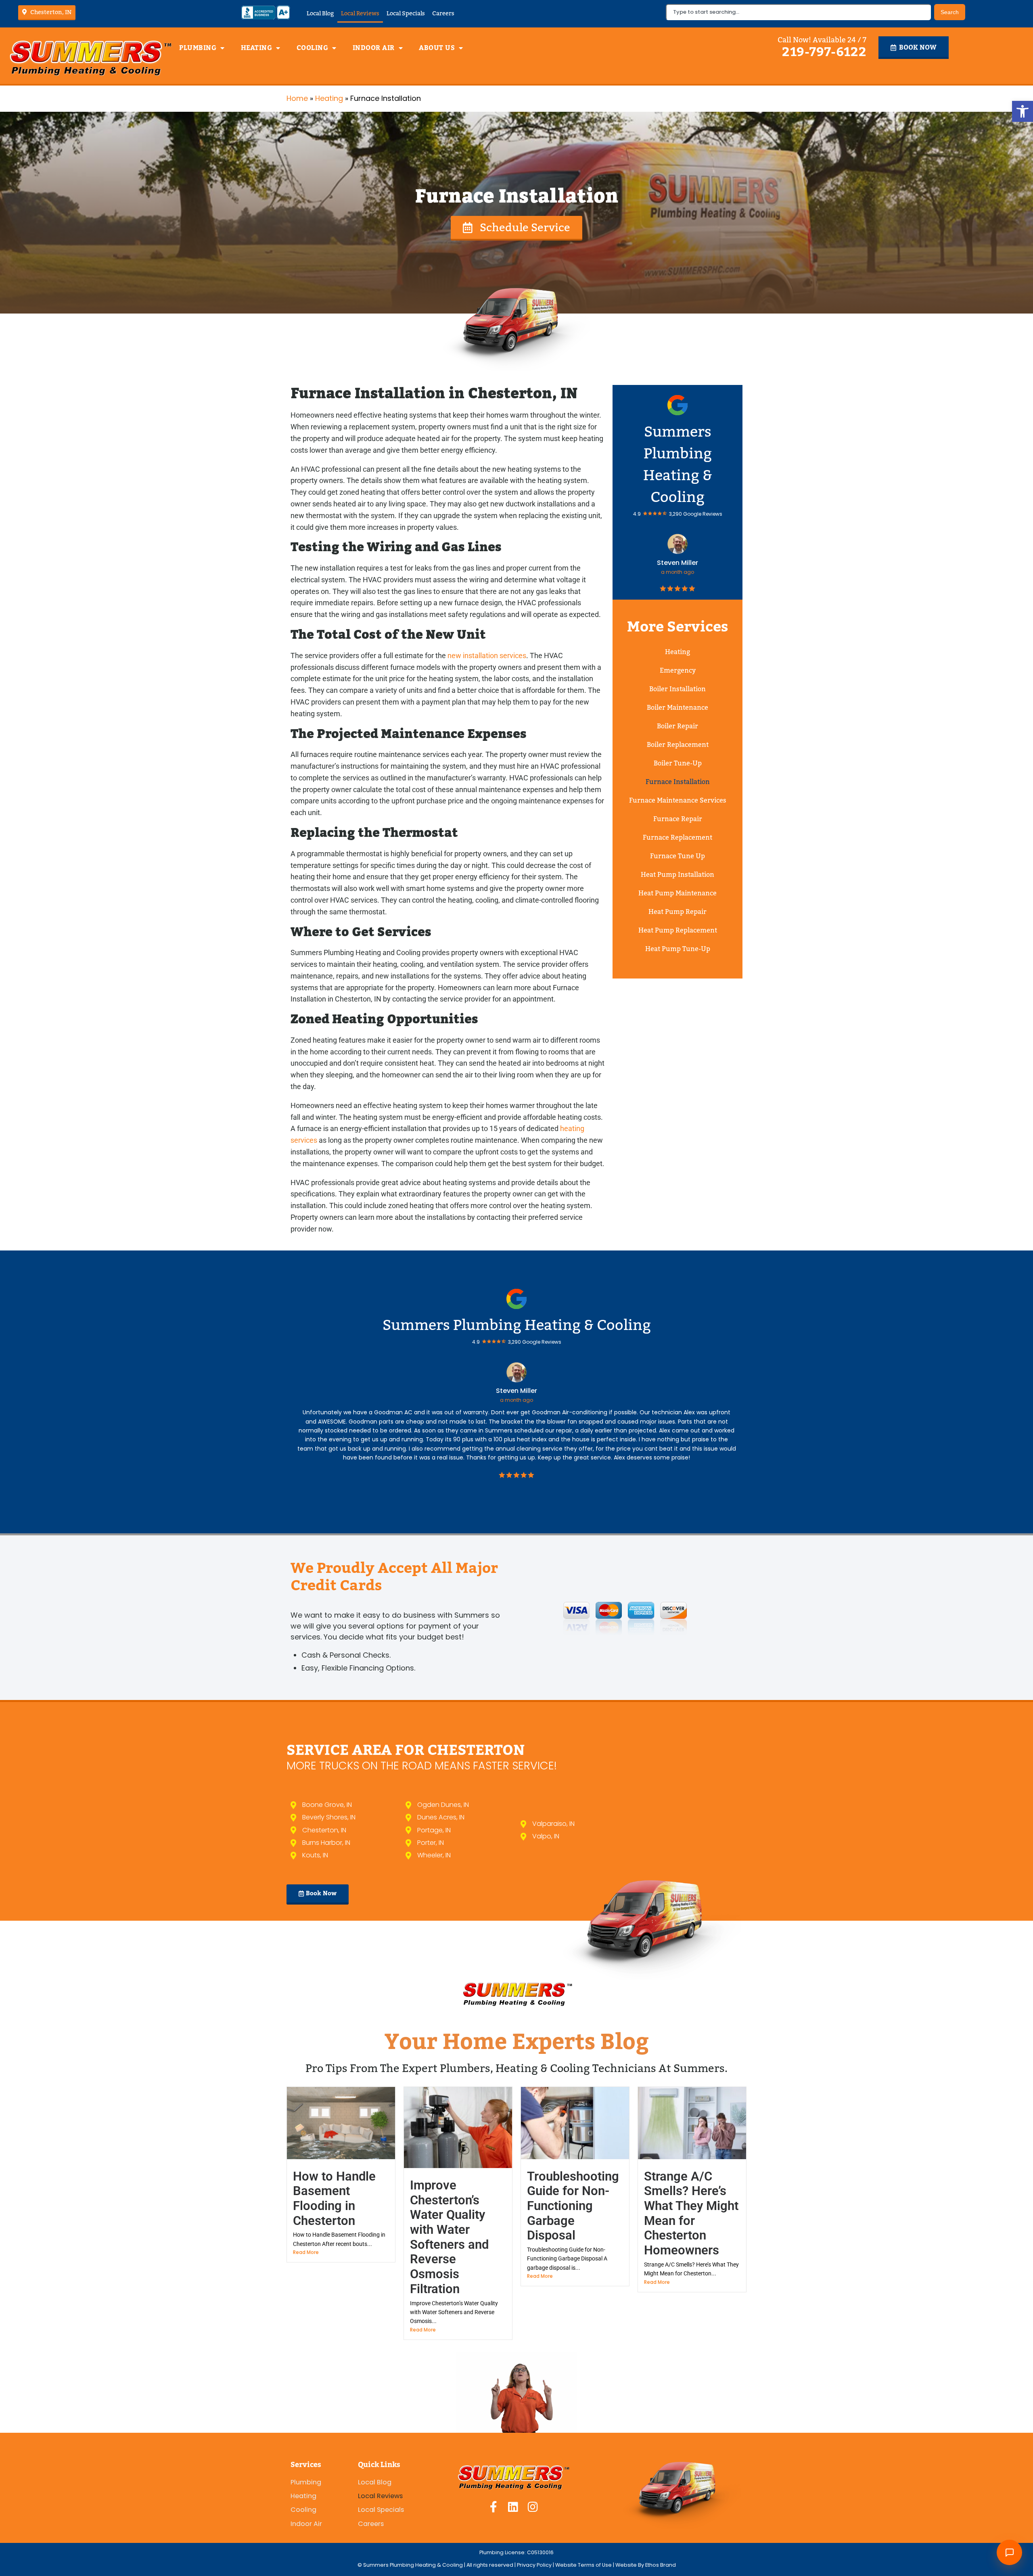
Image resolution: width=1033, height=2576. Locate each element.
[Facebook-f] (493, 2507)
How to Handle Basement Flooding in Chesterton (334, 2199)
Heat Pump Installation (678, 875)
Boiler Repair (678, 726)
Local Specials (406, 13)
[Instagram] (533, 2507)
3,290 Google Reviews (696, 514)
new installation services (487, 655)
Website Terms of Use (583, 2565)
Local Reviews (360, 13)
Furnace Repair (678, 819)
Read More (306, 2252)
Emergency (678, 670)
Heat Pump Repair (678, 912)
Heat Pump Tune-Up (678, 949)
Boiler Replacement (678, 745)
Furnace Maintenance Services (678, 800)
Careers (443, 13)
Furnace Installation (678, 782)
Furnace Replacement (678, 837)
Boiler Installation (678, 689)
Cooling (313, 48)
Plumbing (198, 48)
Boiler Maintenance (678, 708)
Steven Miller (678, 563)
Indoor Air (374, 48)
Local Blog (320, 13)
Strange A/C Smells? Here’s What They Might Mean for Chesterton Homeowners (691, 2213)
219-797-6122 (824, 52)
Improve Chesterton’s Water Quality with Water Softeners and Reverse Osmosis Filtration (449, 2237)
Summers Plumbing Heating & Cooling (517, 1325)
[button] (1023, 111)
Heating (257, 48)
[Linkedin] (513, 2507)
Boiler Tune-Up (678, 763)
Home (297, 98)
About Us (437, 48)
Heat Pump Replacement (678, 930)
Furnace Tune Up (678, 856)
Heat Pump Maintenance (678, 893)
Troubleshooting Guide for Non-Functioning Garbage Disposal (573, 2206)
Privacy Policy (535, 2565)
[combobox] (798, 12)
